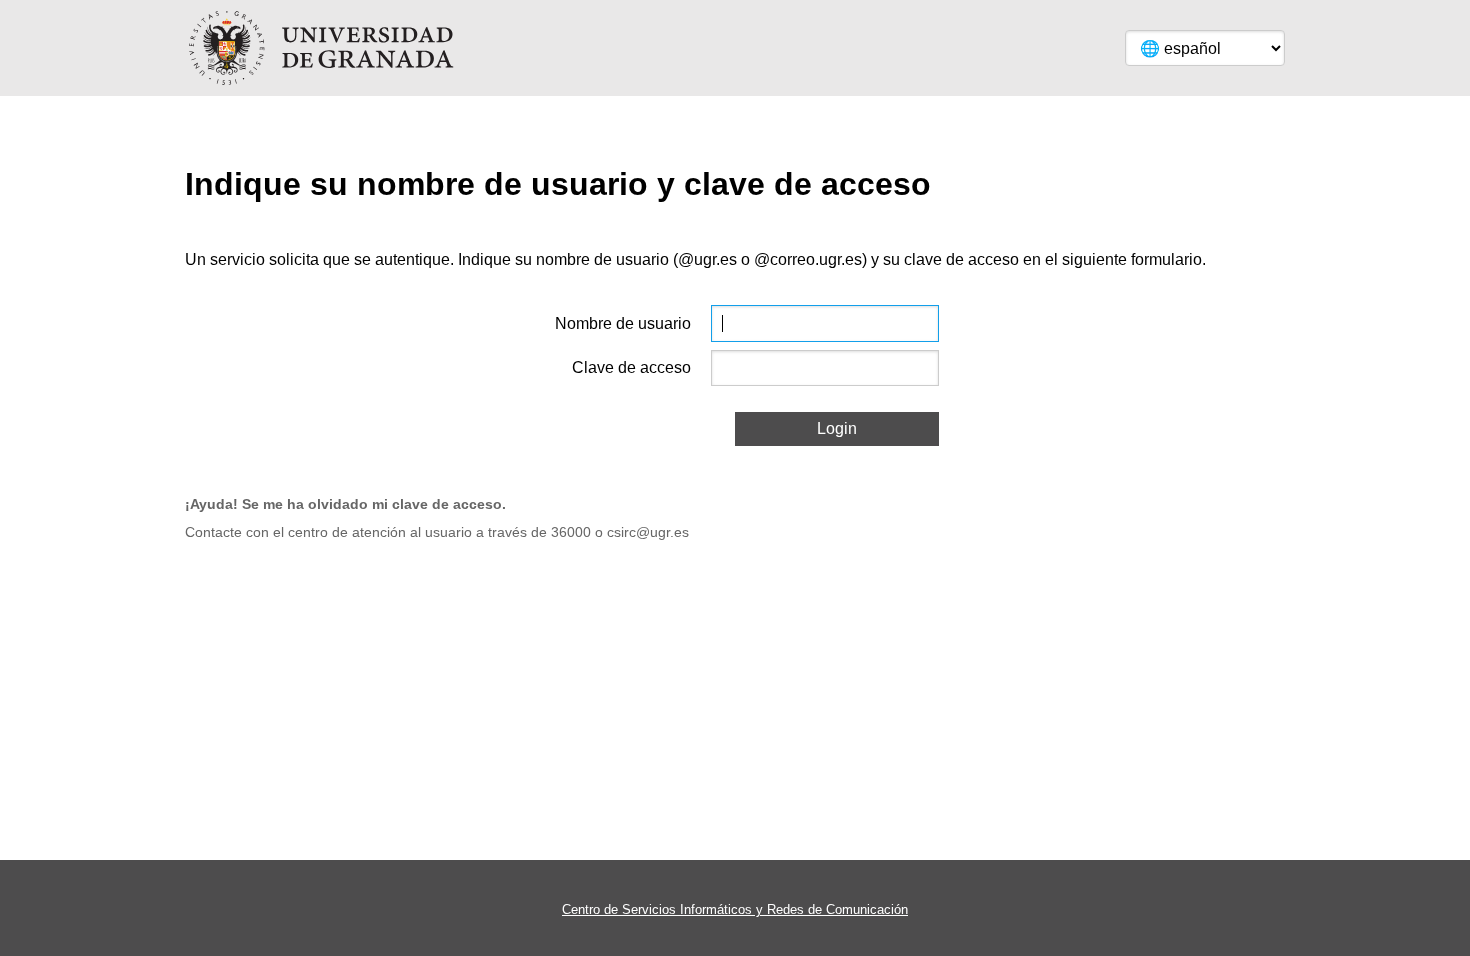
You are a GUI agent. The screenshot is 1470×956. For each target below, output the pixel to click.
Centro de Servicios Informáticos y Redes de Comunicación (735, 909)
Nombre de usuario (623, 323)
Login (837, 428)
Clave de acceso (631, 367)
